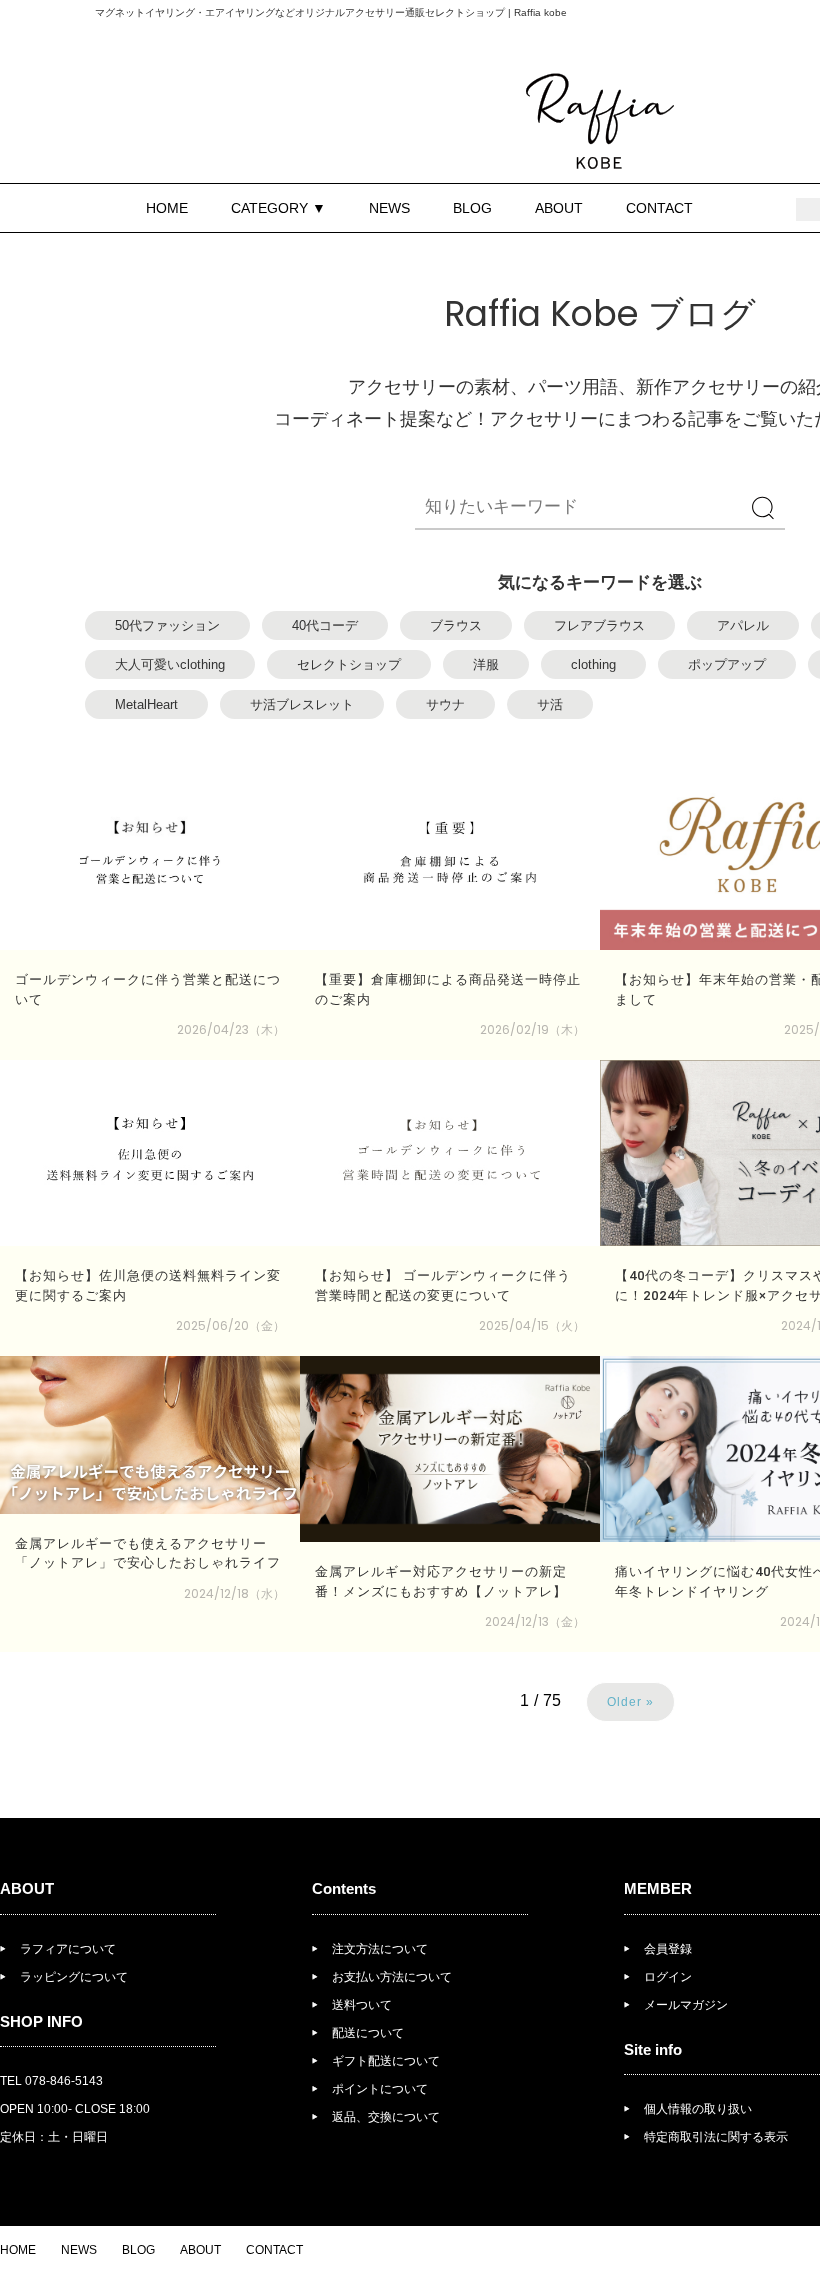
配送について (368, 2033)
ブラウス (456, 625)
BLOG (472, 208)
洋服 (486, 664)
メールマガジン (686, 2005)
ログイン (668, 1977)
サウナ (445, 704)
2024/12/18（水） (234, 1593)
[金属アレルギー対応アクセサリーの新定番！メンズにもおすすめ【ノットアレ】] (450, 1449)
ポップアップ (727, 664)
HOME (167, 208)
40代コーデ (325, 625)
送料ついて (362, 2005)
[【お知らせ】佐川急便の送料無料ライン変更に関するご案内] (150, 1153)
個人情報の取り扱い (698, 2109)
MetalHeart (146, 704)
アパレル (743, 625)
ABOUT (559, 208)
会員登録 (668, 1949)
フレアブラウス (599, 625)
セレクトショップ (349, 664)
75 (552, 1700)
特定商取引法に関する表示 (716, 2137)
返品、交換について (386, 2117)
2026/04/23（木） (231, 1029)
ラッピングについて (74, 1977)
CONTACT (659, 208)
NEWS (389, 208)
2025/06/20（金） (230, 1325)
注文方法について (380, 1949)
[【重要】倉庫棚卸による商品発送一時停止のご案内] (450, 857)
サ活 (550, 704)
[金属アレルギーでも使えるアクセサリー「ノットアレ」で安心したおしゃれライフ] (150, 1435)
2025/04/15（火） (532, 1325)
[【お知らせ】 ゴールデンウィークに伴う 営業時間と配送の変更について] (450, 1153)
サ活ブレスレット (302, 704)
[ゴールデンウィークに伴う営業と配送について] (150, 857)
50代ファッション (167, 625)
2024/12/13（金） (535, 1621)
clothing (593, 664)
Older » (630, 1702)
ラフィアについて (68, 1949)
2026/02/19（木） (532, 1029)
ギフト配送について (386, 2061)
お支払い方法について (392, 1977)
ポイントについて (380, 2089)
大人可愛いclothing (170, 664)
